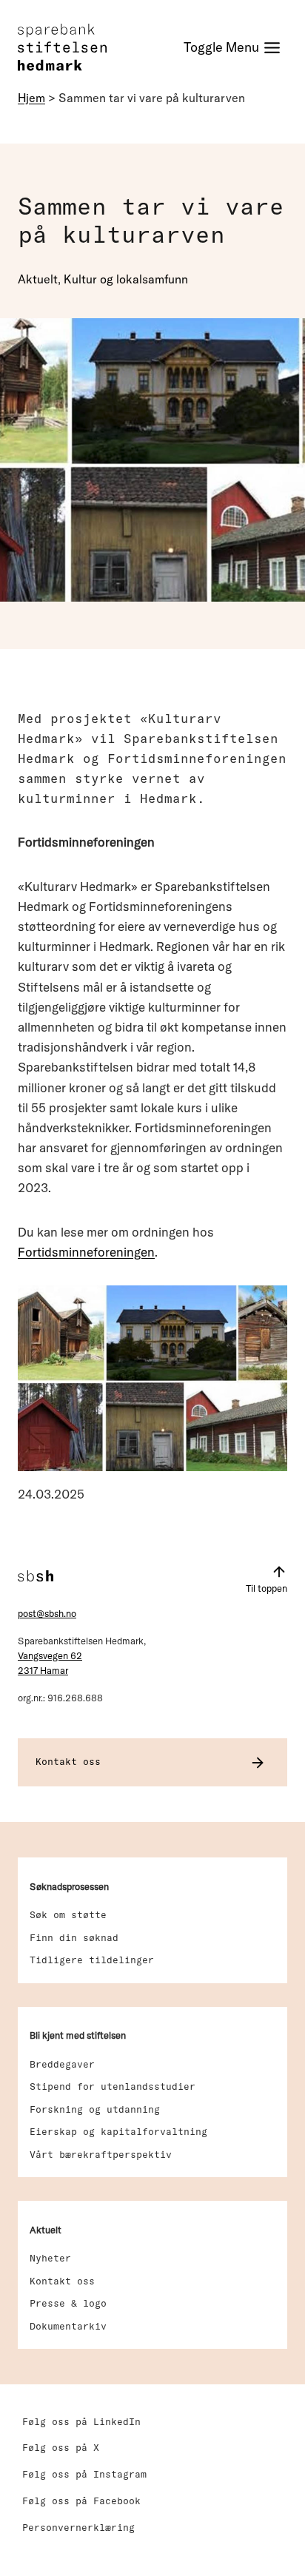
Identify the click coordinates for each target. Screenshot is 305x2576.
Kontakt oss (62, 2281)
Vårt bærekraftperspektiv (101, 2154)
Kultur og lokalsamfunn (126, 279)
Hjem (31, 98)
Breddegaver (62, 2064)
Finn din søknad (74, 1937)
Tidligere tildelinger (92, 1960)
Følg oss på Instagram (84, 2474)
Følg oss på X (61, 2447)
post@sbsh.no (47, 1613)
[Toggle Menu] (232, 48)
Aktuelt (38, 279)
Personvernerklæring (78, 2527)
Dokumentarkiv (68, 2326)
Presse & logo (68, 2303)
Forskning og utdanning (95, 2109)
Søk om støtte (68, 1914)
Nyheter (50, 2258)
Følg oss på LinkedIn (81, 2421)
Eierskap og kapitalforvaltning (118, 2131)
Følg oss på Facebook (81, 2501)
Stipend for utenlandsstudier (113, 2086)
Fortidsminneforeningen (86, 1252)
